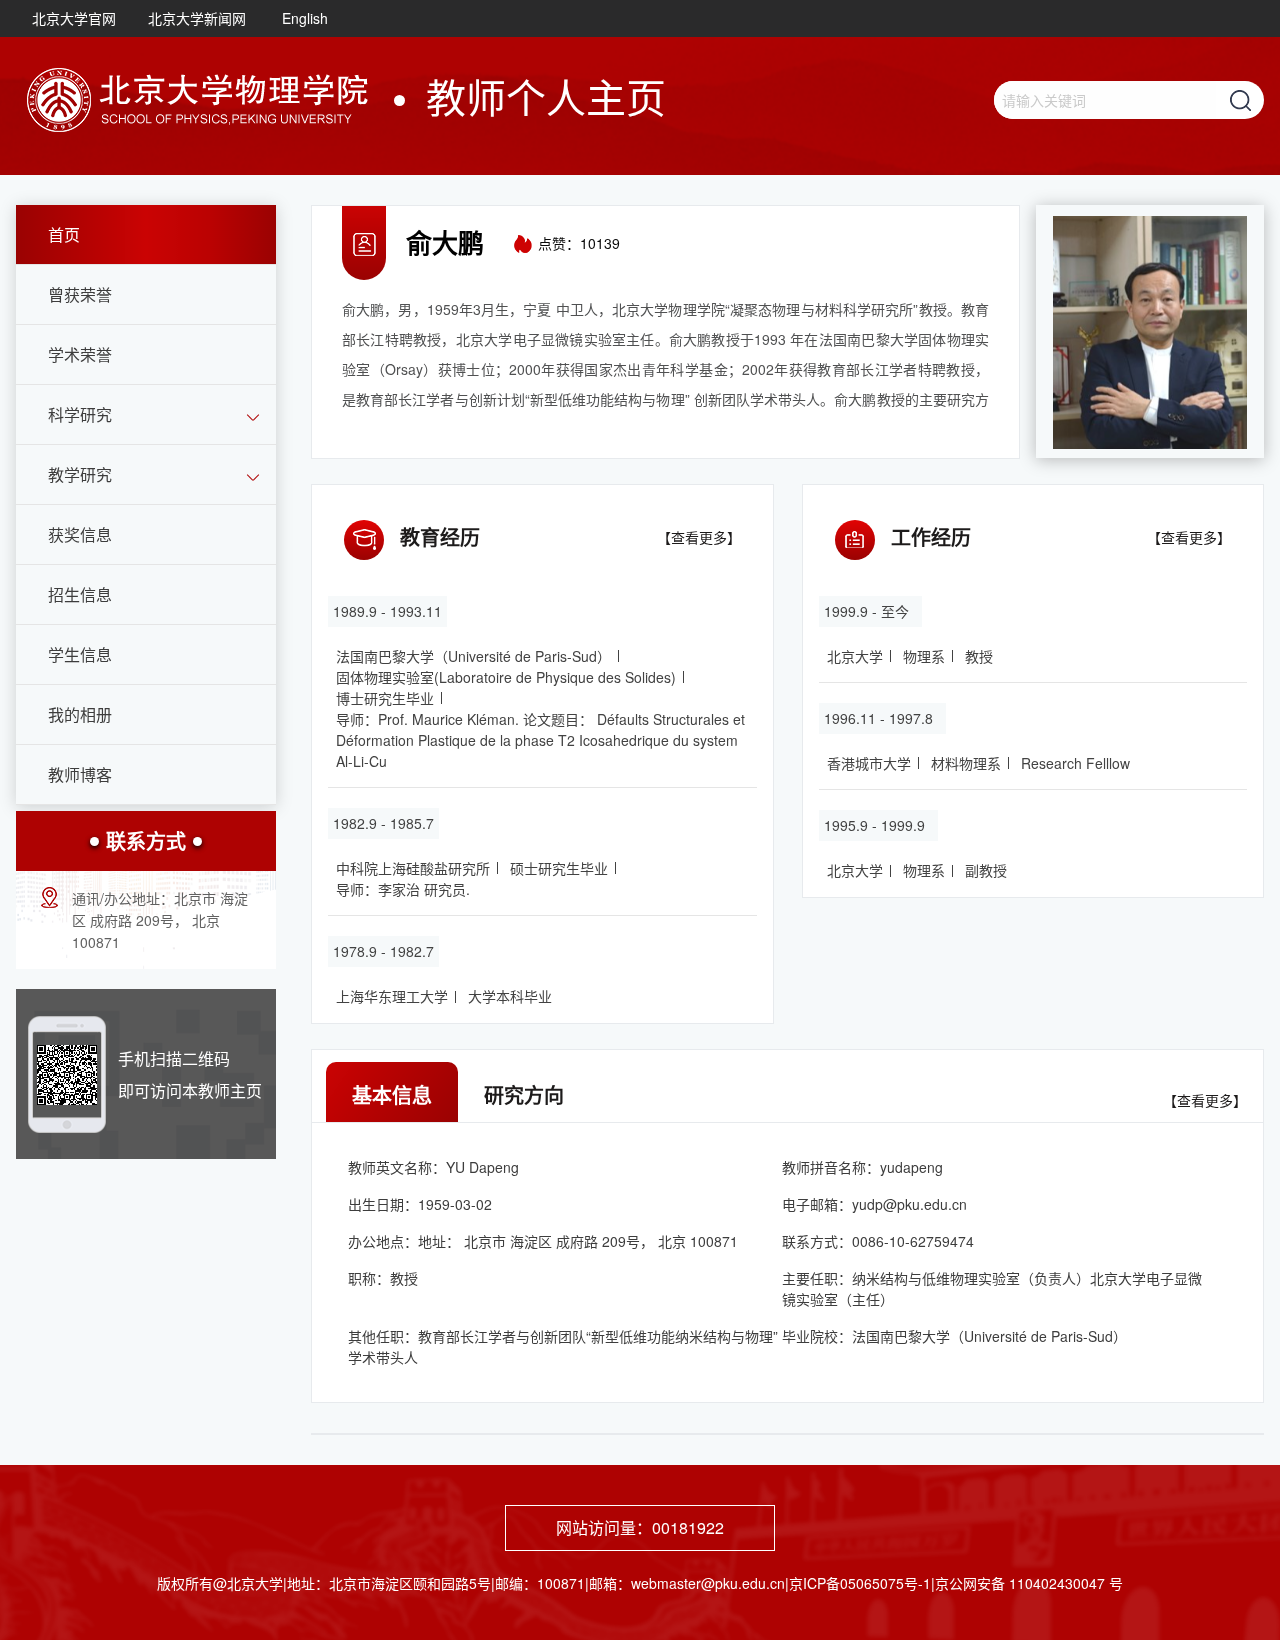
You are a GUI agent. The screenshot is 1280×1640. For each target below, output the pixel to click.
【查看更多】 (699, 537)
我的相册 (80, 714)
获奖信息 (80, 534)
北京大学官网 (74, 18)
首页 (64, 234)
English (305, 18)
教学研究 (80, 474)
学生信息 (80, 654)
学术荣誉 (80, 354)
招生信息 (80, 594)
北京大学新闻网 (197, 18)
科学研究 (80, 414)
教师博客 (80, 774)
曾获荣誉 (80, 294)
